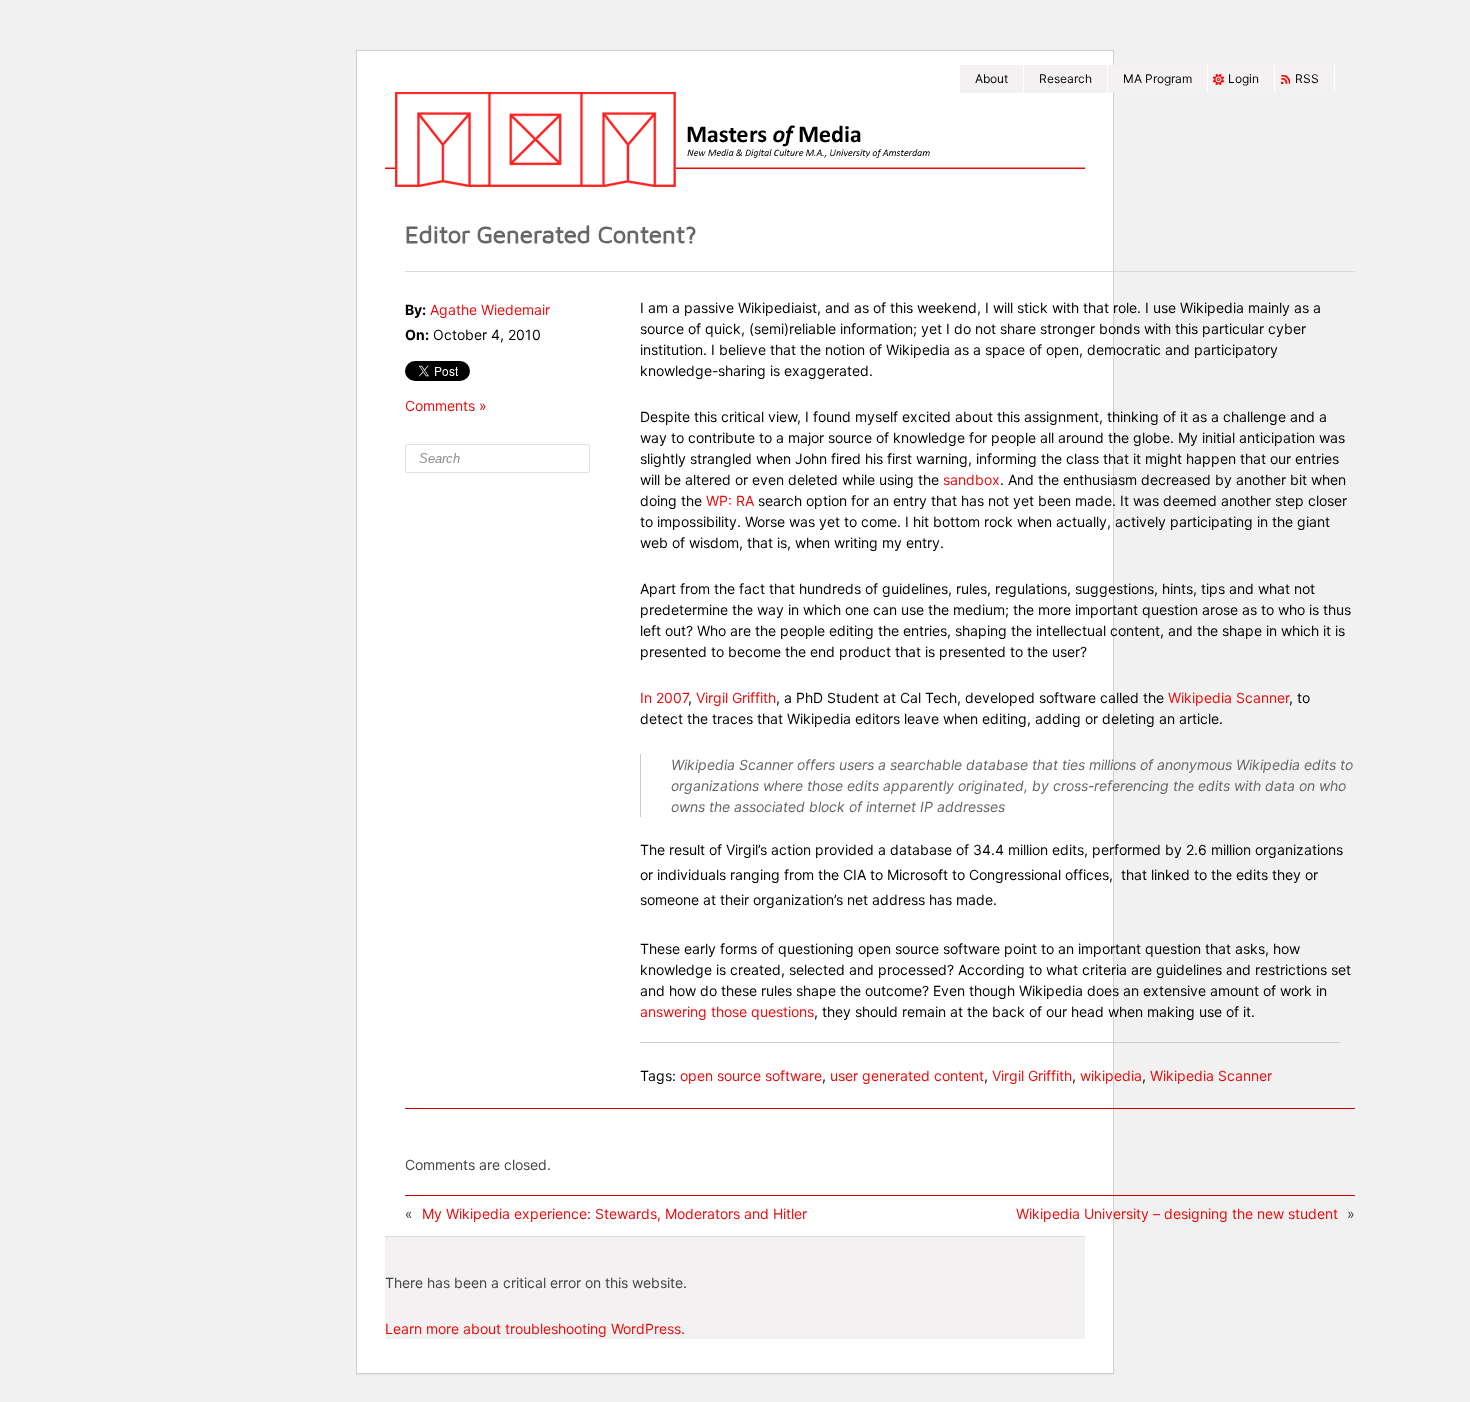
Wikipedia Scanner (1228, 697)
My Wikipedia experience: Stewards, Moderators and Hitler (614, 1213)
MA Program (1157, 78)
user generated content (907, 1075)
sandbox (971, 479)
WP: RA (732, 500)
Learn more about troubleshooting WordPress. (535, 1328)
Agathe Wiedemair (490, 309)
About (991, 78)
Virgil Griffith (736, 697)
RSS (1307, 78)
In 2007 (664, 697)
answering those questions (727, 1011)
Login (1243, 78)
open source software (751, 1075)
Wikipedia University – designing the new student (1177, 1213)
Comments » (446, 405)
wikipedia (1111, 1075)
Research (1065, 78)
